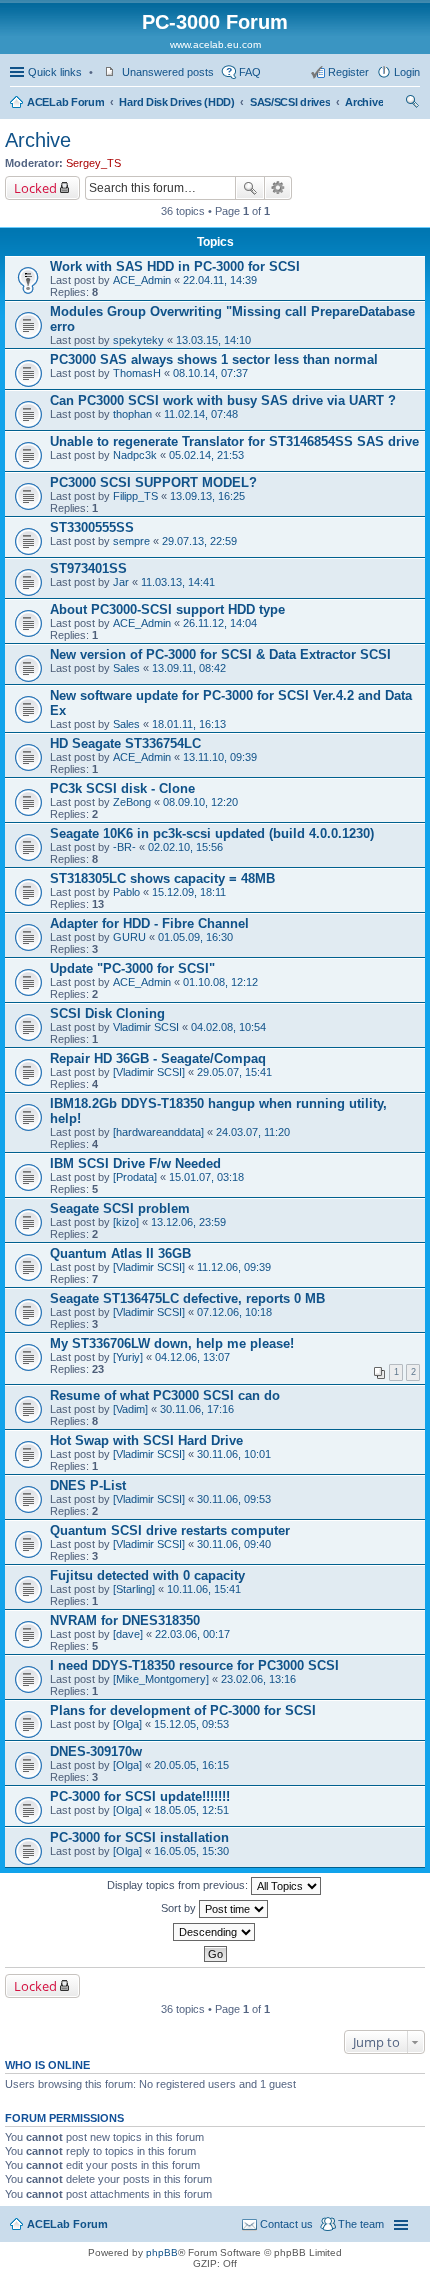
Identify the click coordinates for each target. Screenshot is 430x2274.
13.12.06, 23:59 (188, 1222)
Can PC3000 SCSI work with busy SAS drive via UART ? (223, 400)
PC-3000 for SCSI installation (139, 1837)
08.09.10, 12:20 (200, 802)
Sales (126, 668)
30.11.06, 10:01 (234, 1454)
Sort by (180, 1908)
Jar (121, 582)
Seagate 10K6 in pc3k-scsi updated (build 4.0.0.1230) (212, 833)
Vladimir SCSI (146, 1027)
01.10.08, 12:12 (220, 982)
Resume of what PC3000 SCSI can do (165, 1395)
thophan (132, 414)
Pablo (126, 892)
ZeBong (132, 802)
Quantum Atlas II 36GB (120, 1253)
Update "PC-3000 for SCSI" (132, 968)
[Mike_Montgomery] (161, 1679)
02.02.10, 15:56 (185, 847)
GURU (129, 937)
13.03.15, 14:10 (213, 340)
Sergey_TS (93, 163)
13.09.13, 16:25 (207, 496)
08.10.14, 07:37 (210, 373)
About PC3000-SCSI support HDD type (167, 609)
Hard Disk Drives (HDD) (176, 102)
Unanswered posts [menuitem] (168, 72)
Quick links (55, 72)
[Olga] (127, 1724)
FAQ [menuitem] (250, 72)
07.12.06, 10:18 (234, 1312)
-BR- (124, 847)
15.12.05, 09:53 (191, 1724)
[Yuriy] (128, 1357)
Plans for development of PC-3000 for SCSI (183, 1710)
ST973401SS (88, 568)
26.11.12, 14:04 (220, 623)
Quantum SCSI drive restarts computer (170, 1530)
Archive (364, 102)
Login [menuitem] (407, 72)
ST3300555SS (92, 527)
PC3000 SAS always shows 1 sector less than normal (214, 359)
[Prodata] (135, 1177)
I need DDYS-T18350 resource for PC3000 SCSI (194, 1665)
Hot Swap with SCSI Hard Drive (146, 1440)
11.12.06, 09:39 (234, 1267)
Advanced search (278, 188)
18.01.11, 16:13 (189, 724)
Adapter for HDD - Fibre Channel (149, 923)
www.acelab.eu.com (215, 44)
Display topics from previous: (179, 1885)
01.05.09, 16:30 (195, 937)
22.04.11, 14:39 (220, 280)
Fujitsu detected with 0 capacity (147, 1575)
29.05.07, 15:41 (234, 1072)
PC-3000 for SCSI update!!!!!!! (140, 1796)
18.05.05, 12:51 (191, 1810)
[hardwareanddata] (158, 1132)
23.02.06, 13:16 (258, 1679)
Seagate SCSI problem (120, 1208)
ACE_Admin (142, 280)
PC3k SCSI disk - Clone (122, 788)
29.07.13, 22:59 (199, 541)
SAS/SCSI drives (290, 102)
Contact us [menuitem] (286, 2224)
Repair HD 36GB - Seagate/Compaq (158, 1058)
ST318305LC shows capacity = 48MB (162, 878)
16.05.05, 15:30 (191, 1851)
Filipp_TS (135, 496)
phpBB (162, 2252)
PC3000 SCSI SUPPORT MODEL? (153, 482)
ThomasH (137, 373)
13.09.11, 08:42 (189, 668)
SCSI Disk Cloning (107, 1013)
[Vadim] (130, 1409)
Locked (35, 188)
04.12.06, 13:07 (192, 1357)
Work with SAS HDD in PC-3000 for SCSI (175, 266)
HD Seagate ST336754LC (125, 743)
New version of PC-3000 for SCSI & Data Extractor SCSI (220, 654)
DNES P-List (88, 1485)
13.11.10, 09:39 (220, 757)
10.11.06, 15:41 (204, 1589)
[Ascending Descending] (215, 1932)
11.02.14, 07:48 (201, 414)
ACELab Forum (65, 102)
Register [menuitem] (348, 72)
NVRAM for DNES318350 (125, 1620)
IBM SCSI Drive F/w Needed (135, 1163)
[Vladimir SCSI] (149, 1072)
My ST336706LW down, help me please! (172, 1343)
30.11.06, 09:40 (234, 1544)
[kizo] (126, 1222)
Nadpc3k (135, 455)
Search (250, 188)
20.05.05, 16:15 (191, 1765)
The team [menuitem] (361, 2224)
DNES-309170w (96, 1751)
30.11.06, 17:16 (197, 1409)
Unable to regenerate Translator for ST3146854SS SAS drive (234, 441)
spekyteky (138, 340)
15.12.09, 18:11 (189, 892)
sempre (131, 541)
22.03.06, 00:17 (192, 1634)
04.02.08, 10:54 (228, 1027)
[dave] (128, 1634)
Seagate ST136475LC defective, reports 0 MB (187, 1298)
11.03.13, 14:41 (178, 582)
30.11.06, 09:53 (234, 1499)
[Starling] (134, 1589)
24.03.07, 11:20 (253, 1132)
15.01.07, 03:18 (206, 1177)
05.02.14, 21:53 (206, 455)
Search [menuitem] (412, 104)
